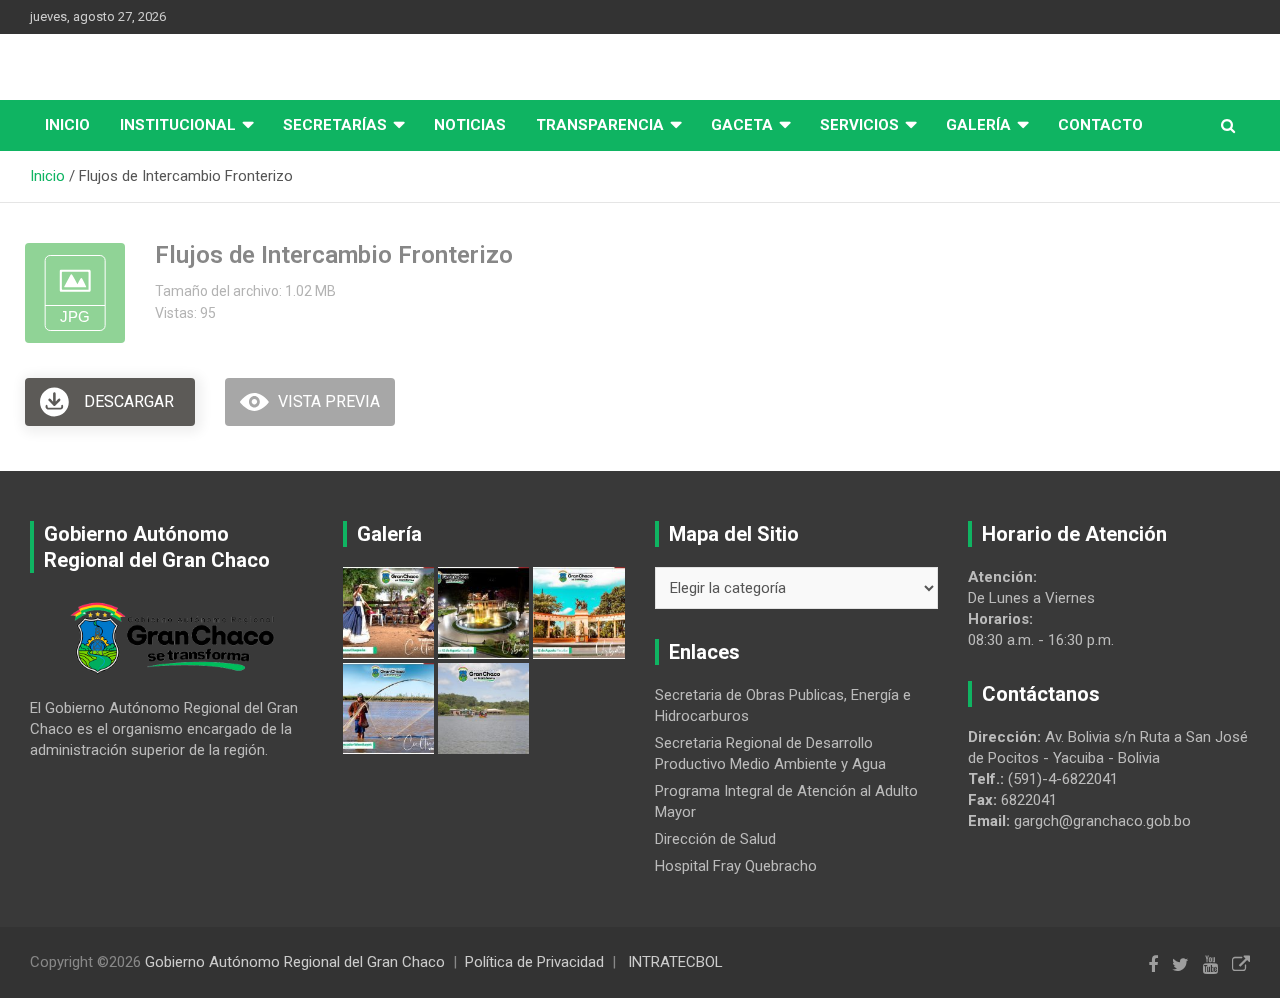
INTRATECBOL (675, 962)
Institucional (178, 125)
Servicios (859, 125)
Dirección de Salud (715, 839)
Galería (978, 125)
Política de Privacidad (534, 962)
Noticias (470, 125)
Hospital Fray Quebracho (736, 866)
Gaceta (742, 125)
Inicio (67, 125)
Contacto (1100, 125)
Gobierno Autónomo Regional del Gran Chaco (295, 962)
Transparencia (600, 125)
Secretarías (335, 125)
